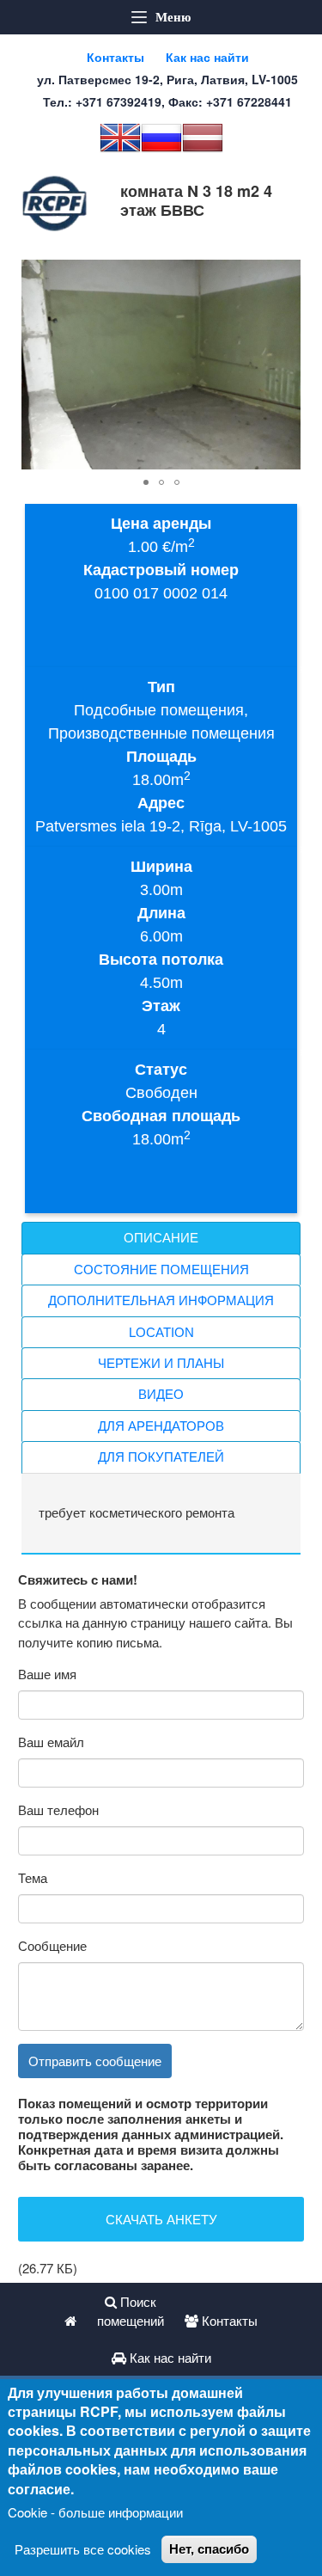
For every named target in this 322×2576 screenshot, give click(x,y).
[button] (285, 275)
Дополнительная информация (161, 1300)
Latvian (203, 138)
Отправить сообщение (95, 2061)
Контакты (115, 57)
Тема (33, 1877)
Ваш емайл (51, 1742)
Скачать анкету (161, 2219)
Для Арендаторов (161, 1426)
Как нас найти (207, 57)
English (120, 138)
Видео (161, 1394)
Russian (161, 138)
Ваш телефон (58, 1809)
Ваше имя (47, 1674)
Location (161, 1332)
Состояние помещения (161, 1270)
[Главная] (55, 204)
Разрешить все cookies (83, 2549)
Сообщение (52, 1945)
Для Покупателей (161, 1457)
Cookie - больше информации (95, 2512)
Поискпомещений (131, 2311)
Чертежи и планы (161, 1363)
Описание (161, 1238)
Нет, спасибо (209, 2549)
